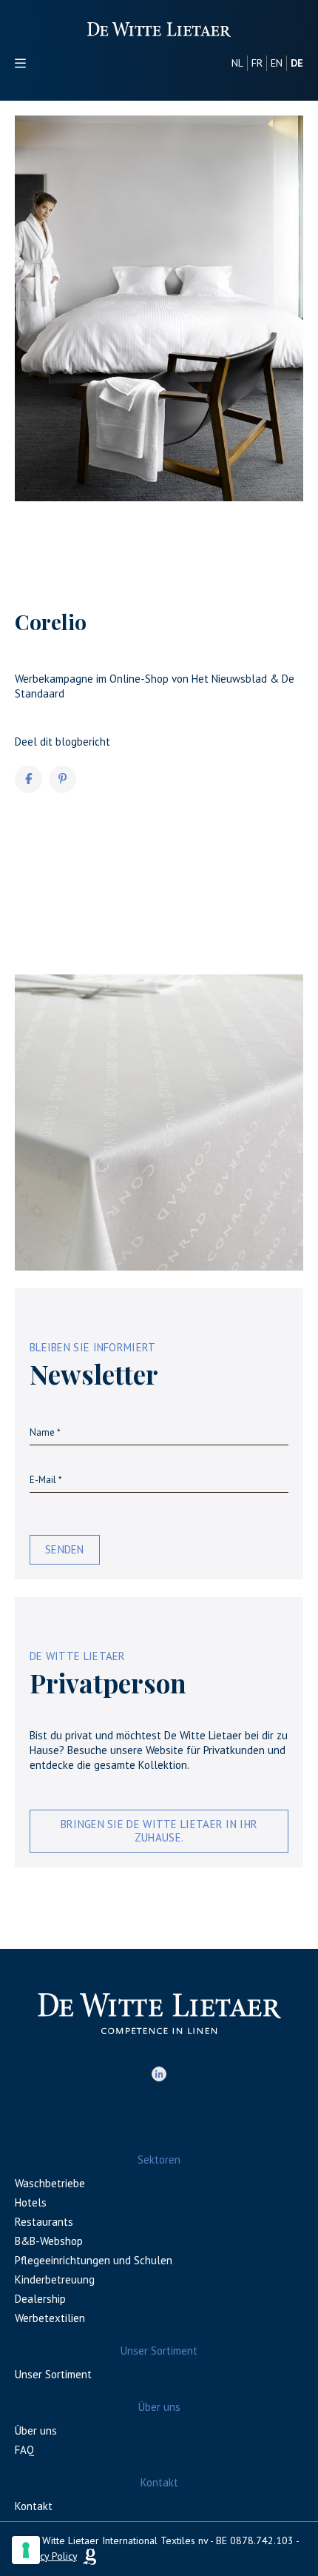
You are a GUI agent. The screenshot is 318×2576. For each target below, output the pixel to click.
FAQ (24, 2450)
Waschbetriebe (50, 2183)
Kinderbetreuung (55, 2279)
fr (257, 63)
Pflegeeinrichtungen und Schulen (94, 2260)
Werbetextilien (50, 2318)
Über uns (36, 2431)
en (277, 63)
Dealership (40, 2299)
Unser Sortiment (53, 2374)
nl (237, 63)
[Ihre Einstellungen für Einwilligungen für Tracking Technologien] (26, 2550)
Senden (65, 1549)
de (297, 63)
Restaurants (44, 2222)
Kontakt (34, 2506)
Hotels (31, 2202)
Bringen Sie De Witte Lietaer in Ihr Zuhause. (159, 1831)
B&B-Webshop (49, 2241)
